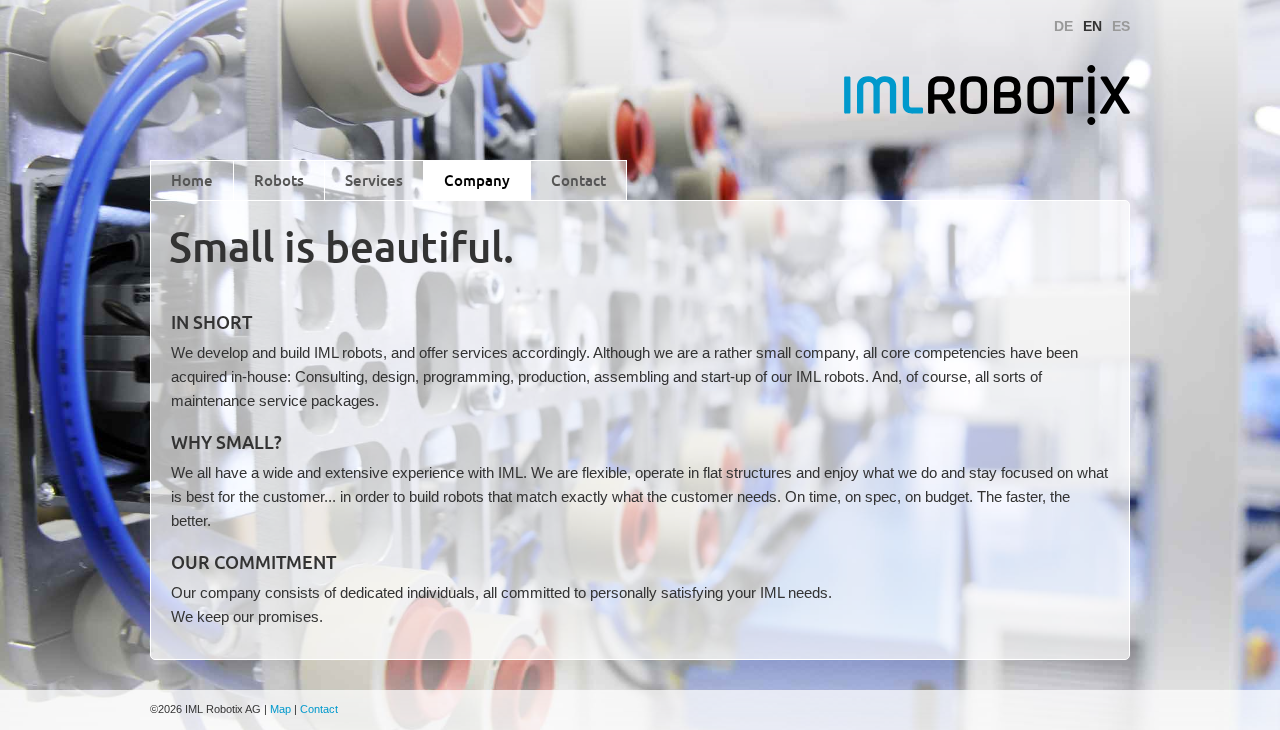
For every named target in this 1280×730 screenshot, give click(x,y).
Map (280, 709)
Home (192, 180)
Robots (279, 180)
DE (1063, 26)
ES (1121, 26)
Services (374, 180)
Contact (578, 180)
